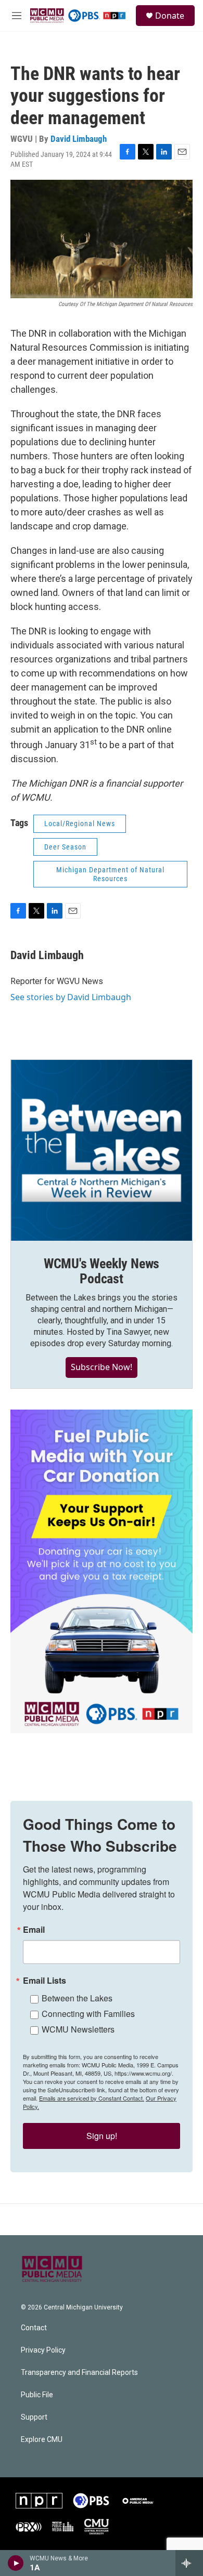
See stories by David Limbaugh (71, 997)
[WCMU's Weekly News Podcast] (102, 1150)
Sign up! (102, 2136)
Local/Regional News (80, 824)
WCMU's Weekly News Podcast (102, 1271)
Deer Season (65, 847)
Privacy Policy (43, 2350)
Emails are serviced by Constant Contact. (92, 2098)
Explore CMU (42, 2440)
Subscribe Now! (102, 1367)
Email (34, 1930)
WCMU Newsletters (78, 2029)
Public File (37, 2395)
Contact (34, 2328)
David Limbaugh (79, 139)
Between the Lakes (77, 1998)
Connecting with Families (88, 2014)
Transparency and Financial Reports (79, 2373)
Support (34, 2417)
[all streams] (189, 2563)
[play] (16, 2563)
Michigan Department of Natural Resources (110, 874)
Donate (170, 16)
